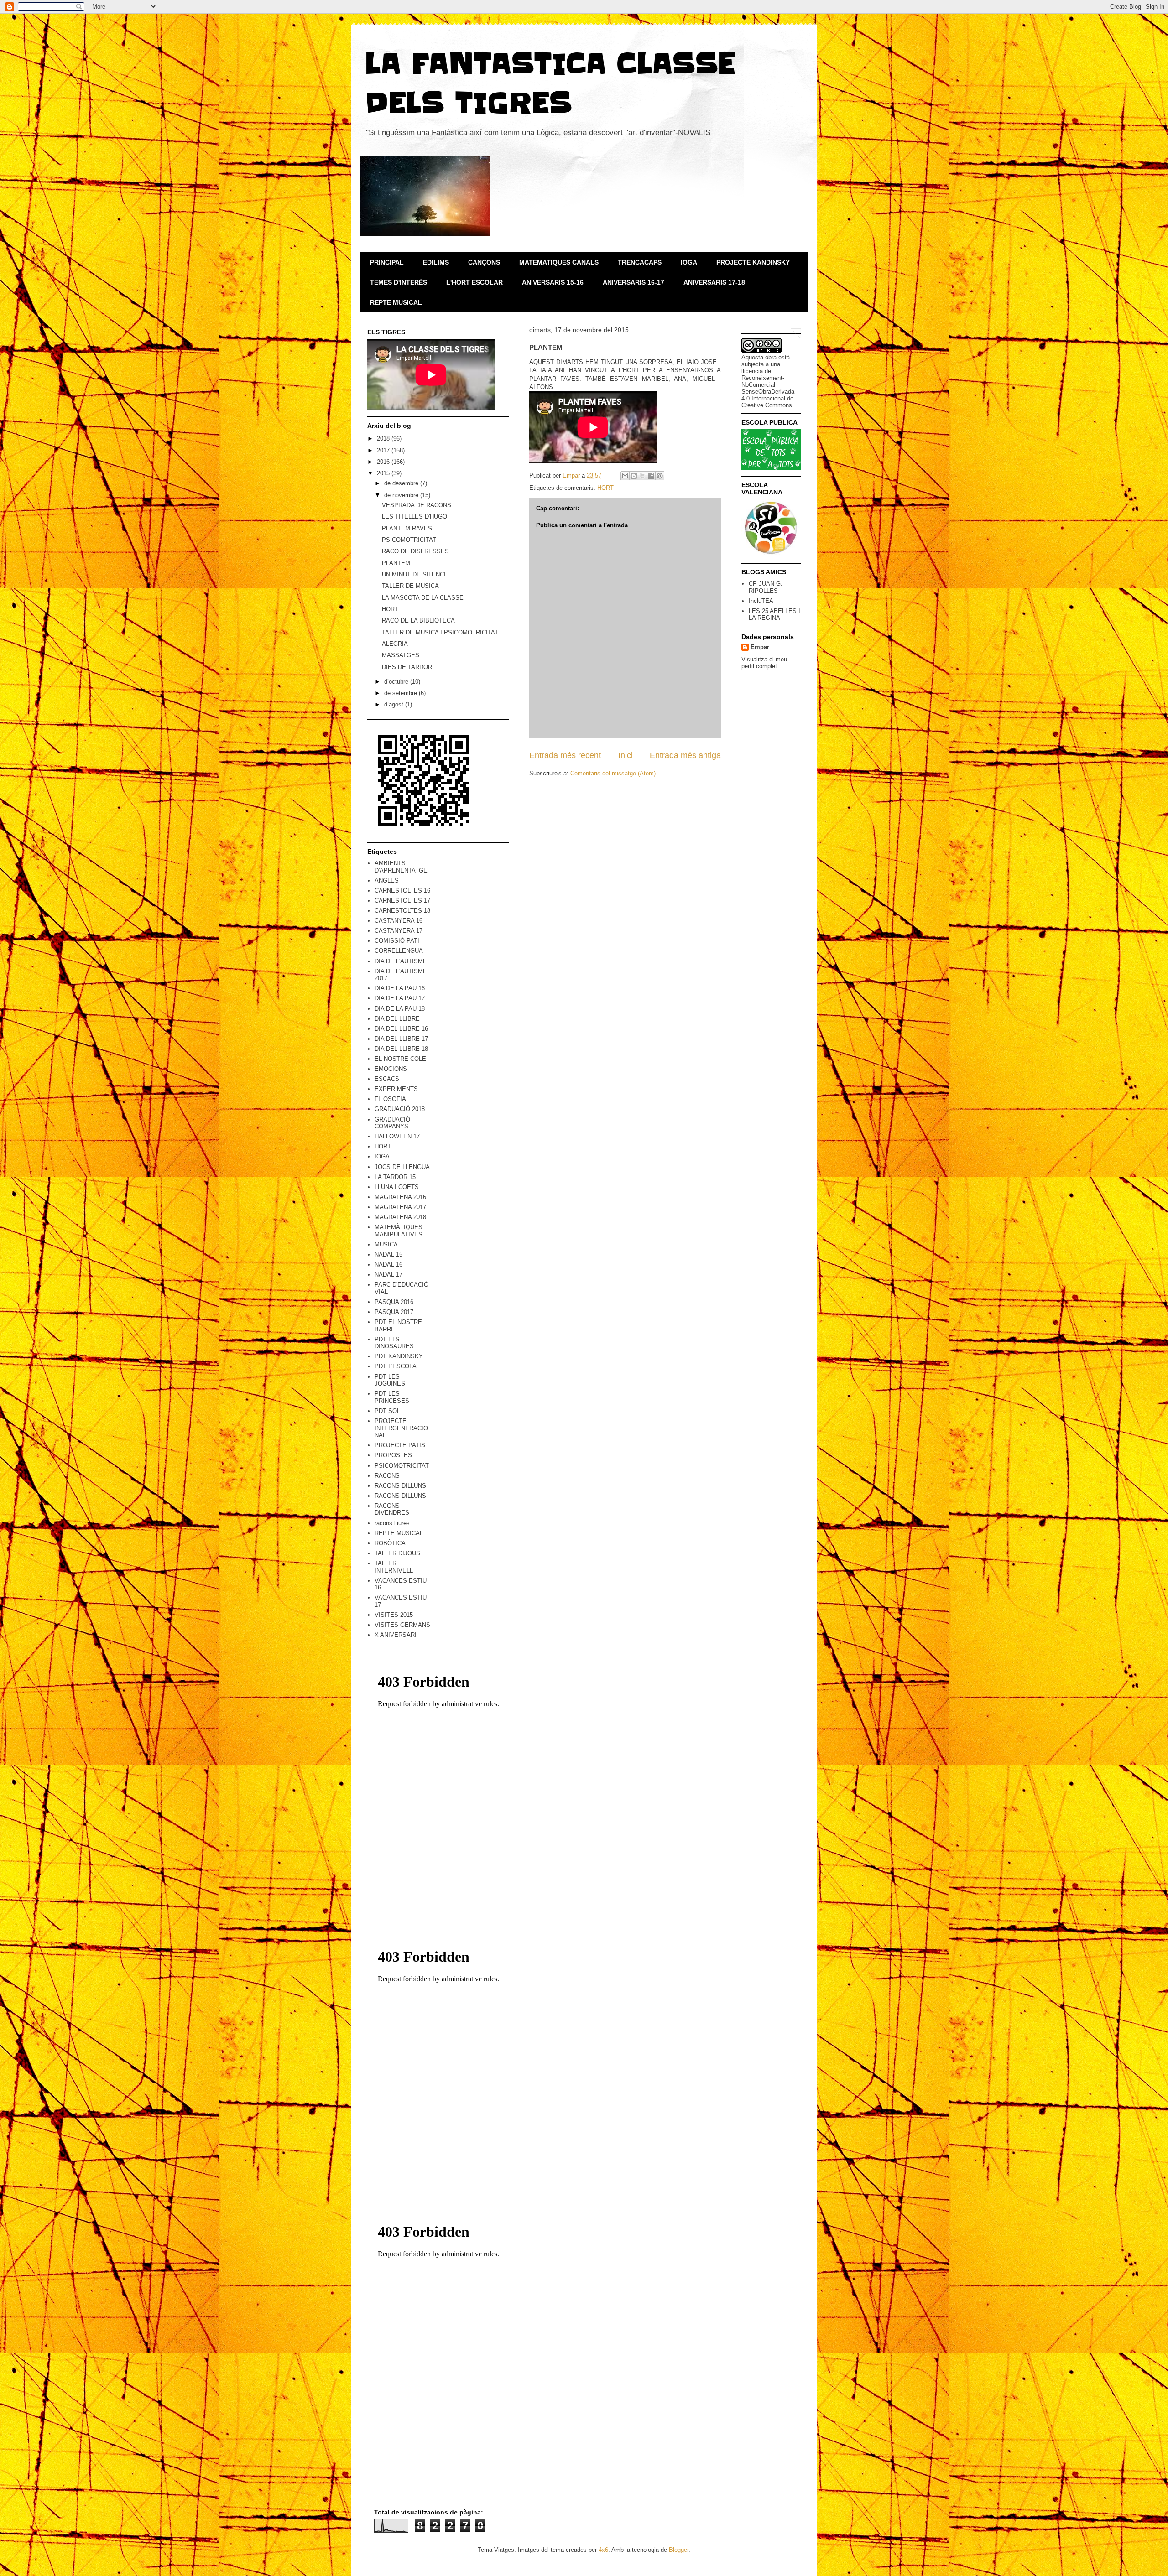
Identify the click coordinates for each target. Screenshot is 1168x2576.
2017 (384, 450)
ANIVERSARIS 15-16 (553, 282)
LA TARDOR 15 (395, 1177)
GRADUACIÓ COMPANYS (392, 1123)
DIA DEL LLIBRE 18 (401, 1049)
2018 (384, 439)
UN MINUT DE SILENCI (414, 574)
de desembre (402, 483)
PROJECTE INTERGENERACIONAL (401, 1428)
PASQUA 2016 (394, 1302)
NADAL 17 (388, 1275)
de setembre (401, 693)
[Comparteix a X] (642, 476)
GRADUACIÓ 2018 (400, 1109)
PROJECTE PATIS (400, 1445)
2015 (384, 473)
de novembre (402, 495)
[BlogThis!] (634, 476)
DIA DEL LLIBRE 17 (401, 1039)
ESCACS (387, 1079)
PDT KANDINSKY (399, 1356)
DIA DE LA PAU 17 (400, 998)
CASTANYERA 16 (399, 921)
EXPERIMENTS (396, 1089)
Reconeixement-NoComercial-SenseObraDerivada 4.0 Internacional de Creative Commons (768, 392)
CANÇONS (484, 262)
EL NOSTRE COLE (400, 1059)
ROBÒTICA (390, 1543)
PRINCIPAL (387, 262)
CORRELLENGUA (399, 951)
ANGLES (387, 880)
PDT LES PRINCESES (392, 1397)
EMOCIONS (391, 1069)
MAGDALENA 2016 (400, 1197)
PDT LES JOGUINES (390, 1380)
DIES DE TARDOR (407, 667)
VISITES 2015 (394, 1615)
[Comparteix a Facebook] (651, 476)
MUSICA (386, 1244)
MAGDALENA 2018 (400, 1217)
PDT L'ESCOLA (396, 1366)
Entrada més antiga (685, 755)
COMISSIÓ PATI (397, 941)
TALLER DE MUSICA (410, 586)
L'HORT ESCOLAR (474, 282)
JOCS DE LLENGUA (402, 1167)
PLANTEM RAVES (407, 528)
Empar (760, 647)
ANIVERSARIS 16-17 (634, 282)
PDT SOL (387, 1411)
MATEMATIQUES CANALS (559, 262)
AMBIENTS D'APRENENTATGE (401, 867)
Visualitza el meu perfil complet (764, 663)
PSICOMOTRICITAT (409, 540)
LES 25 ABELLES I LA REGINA (774, 615)
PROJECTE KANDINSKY (753, 262)
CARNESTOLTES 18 (402, 911)
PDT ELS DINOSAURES (394, 1343)
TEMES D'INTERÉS (399, 282)
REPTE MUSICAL (396, 302)
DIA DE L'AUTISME (401, 961)
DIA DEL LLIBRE (397, 1019)
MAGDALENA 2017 (400, 1207)
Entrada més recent (565, 755)
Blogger (679, 2550)
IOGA (689, 262)
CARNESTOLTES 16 (402, 891)
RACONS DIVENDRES (392, 1509)
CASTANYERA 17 (399, 931)
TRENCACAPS (640, 262)
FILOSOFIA (390, 1099)
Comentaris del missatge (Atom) (613, 773)
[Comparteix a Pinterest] (660, 476)
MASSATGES (401, 655)
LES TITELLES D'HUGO (415, 517)
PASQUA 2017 (394, 1312)
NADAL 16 (388, 1265)
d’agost (395, 704)
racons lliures (392, 1523)
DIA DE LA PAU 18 (400, 1009)
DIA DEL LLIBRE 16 (401, 1029)
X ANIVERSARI (396, 1635)
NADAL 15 (388, 1254)
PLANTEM (396, 563)
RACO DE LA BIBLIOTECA (418, 621)
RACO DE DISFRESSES (415, 551)
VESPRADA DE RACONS (417, 505)
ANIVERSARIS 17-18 (714, 282)
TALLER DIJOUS (397, 1553)
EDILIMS (436, 262)
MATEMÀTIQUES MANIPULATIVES (399, 1231)
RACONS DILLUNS (400, 1486)
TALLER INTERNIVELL (394, 1567)
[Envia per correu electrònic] (625, 476)
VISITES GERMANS (402, 1625)
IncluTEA (761, 601)
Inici (626, 755)
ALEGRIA (395, 644)
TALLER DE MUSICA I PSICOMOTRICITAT (440, 632)
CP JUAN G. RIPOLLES (766, 587)
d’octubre (397, 682)
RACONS (387, 1476)
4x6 (603, 2550)
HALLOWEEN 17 (397, 1136)
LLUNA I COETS (397, 1187)
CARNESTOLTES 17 (402, 901)
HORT (605, 488)
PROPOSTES (393, 1455)
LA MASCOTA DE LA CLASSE (423, 598)
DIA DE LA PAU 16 (400, 988)
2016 (384, 462)
